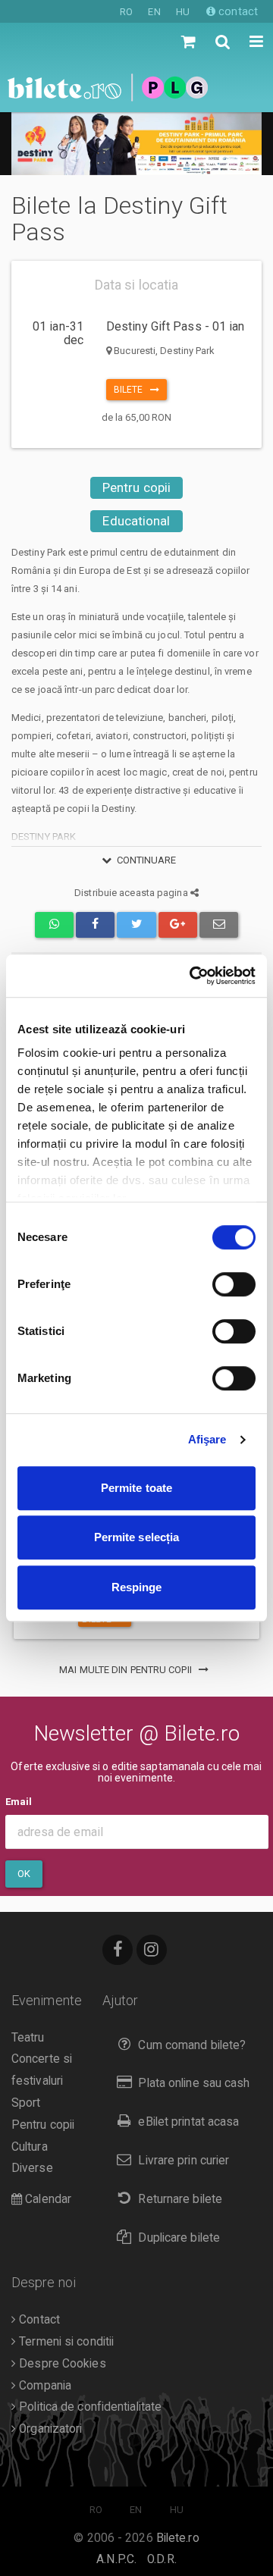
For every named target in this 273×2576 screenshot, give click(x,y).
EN (154, 12)
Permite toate (136, 1488)
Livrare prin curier (184, 2161)
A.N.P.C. (116, 2559)
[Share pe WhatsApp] (54, 924)
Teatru (28, 2038)
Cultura (30, 2147)
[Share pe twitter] (136, 924)
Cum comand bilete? (192, 2045)
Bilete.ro (178, 2538)
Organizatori (49, 2429)
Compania (44, 2386)
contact (237, 11)
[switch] (234, 1284)
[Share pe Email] (219, 924)
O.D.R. (162, 2559)
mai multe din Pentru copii (127, 1670)
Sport (26, 2103)
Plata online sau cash (194, 2083)
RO (126, 12)
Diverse (32, 2168)
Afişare (207, 1439)
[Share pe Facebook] (95, 924)
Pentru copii (136, 487)
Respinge (137, 1587)
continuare (147, 860)
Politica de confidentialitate (89, 2407)
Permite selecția (137, 1537)
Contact (38, 2320)
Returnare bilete (180, 2199)
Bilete (132, 390)
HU (183, 12)
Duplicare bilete (179, 2238)
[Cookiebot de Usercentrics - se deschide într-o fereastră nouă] (193, 976)
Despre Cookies (61, 2364)
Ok (24, 1874)
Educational (136, 521)
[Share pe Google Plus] (178, 924)
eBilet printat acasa (188, 2122)
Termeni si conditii (65, 2342)
